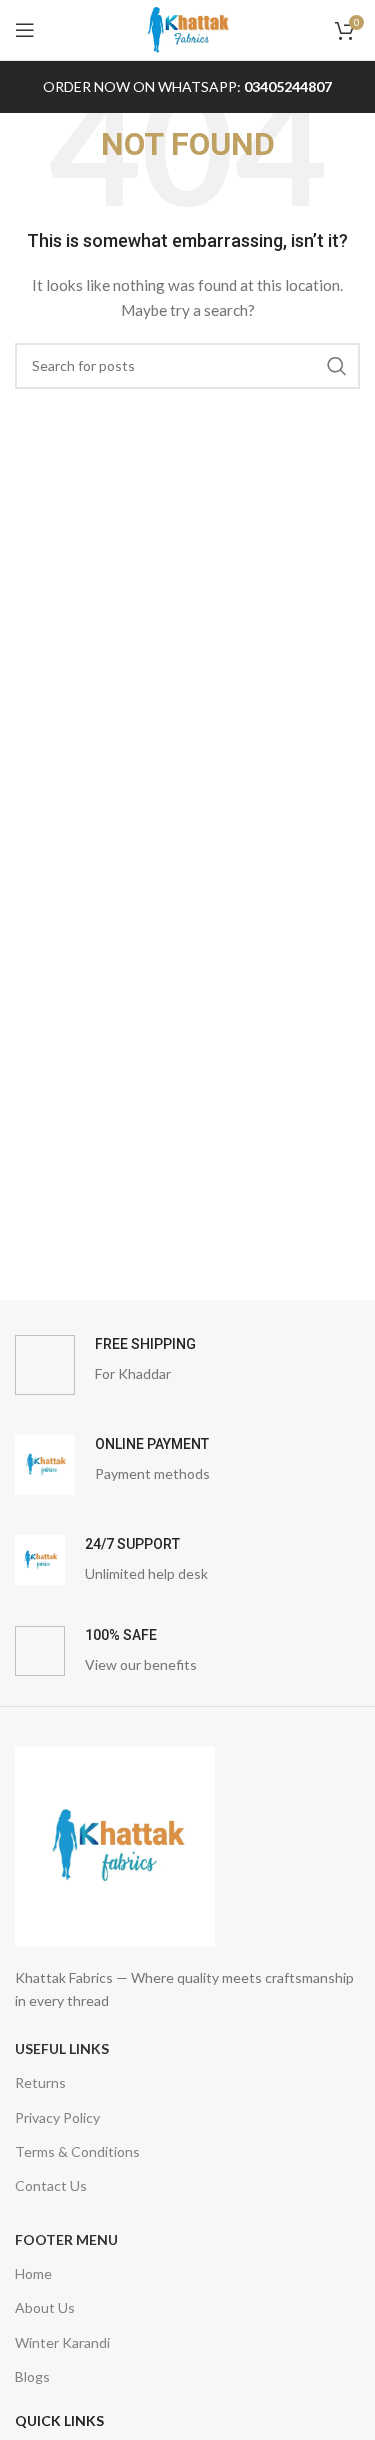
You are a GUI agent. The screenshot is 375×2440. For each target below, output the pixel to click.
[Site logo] (188, 28)
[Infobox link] (187, 1365)
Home (33, 2273)
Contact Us (51, 2185)
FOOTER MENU (66, 2239)
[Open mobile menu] (25, 30)
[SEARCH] (337, 366)
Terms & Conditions (77, 2151)
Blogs (32, 2376)
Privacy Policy (57, 2117)
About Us (45, 2307)
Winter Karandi (62, 2342)
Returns (40, 2082)
